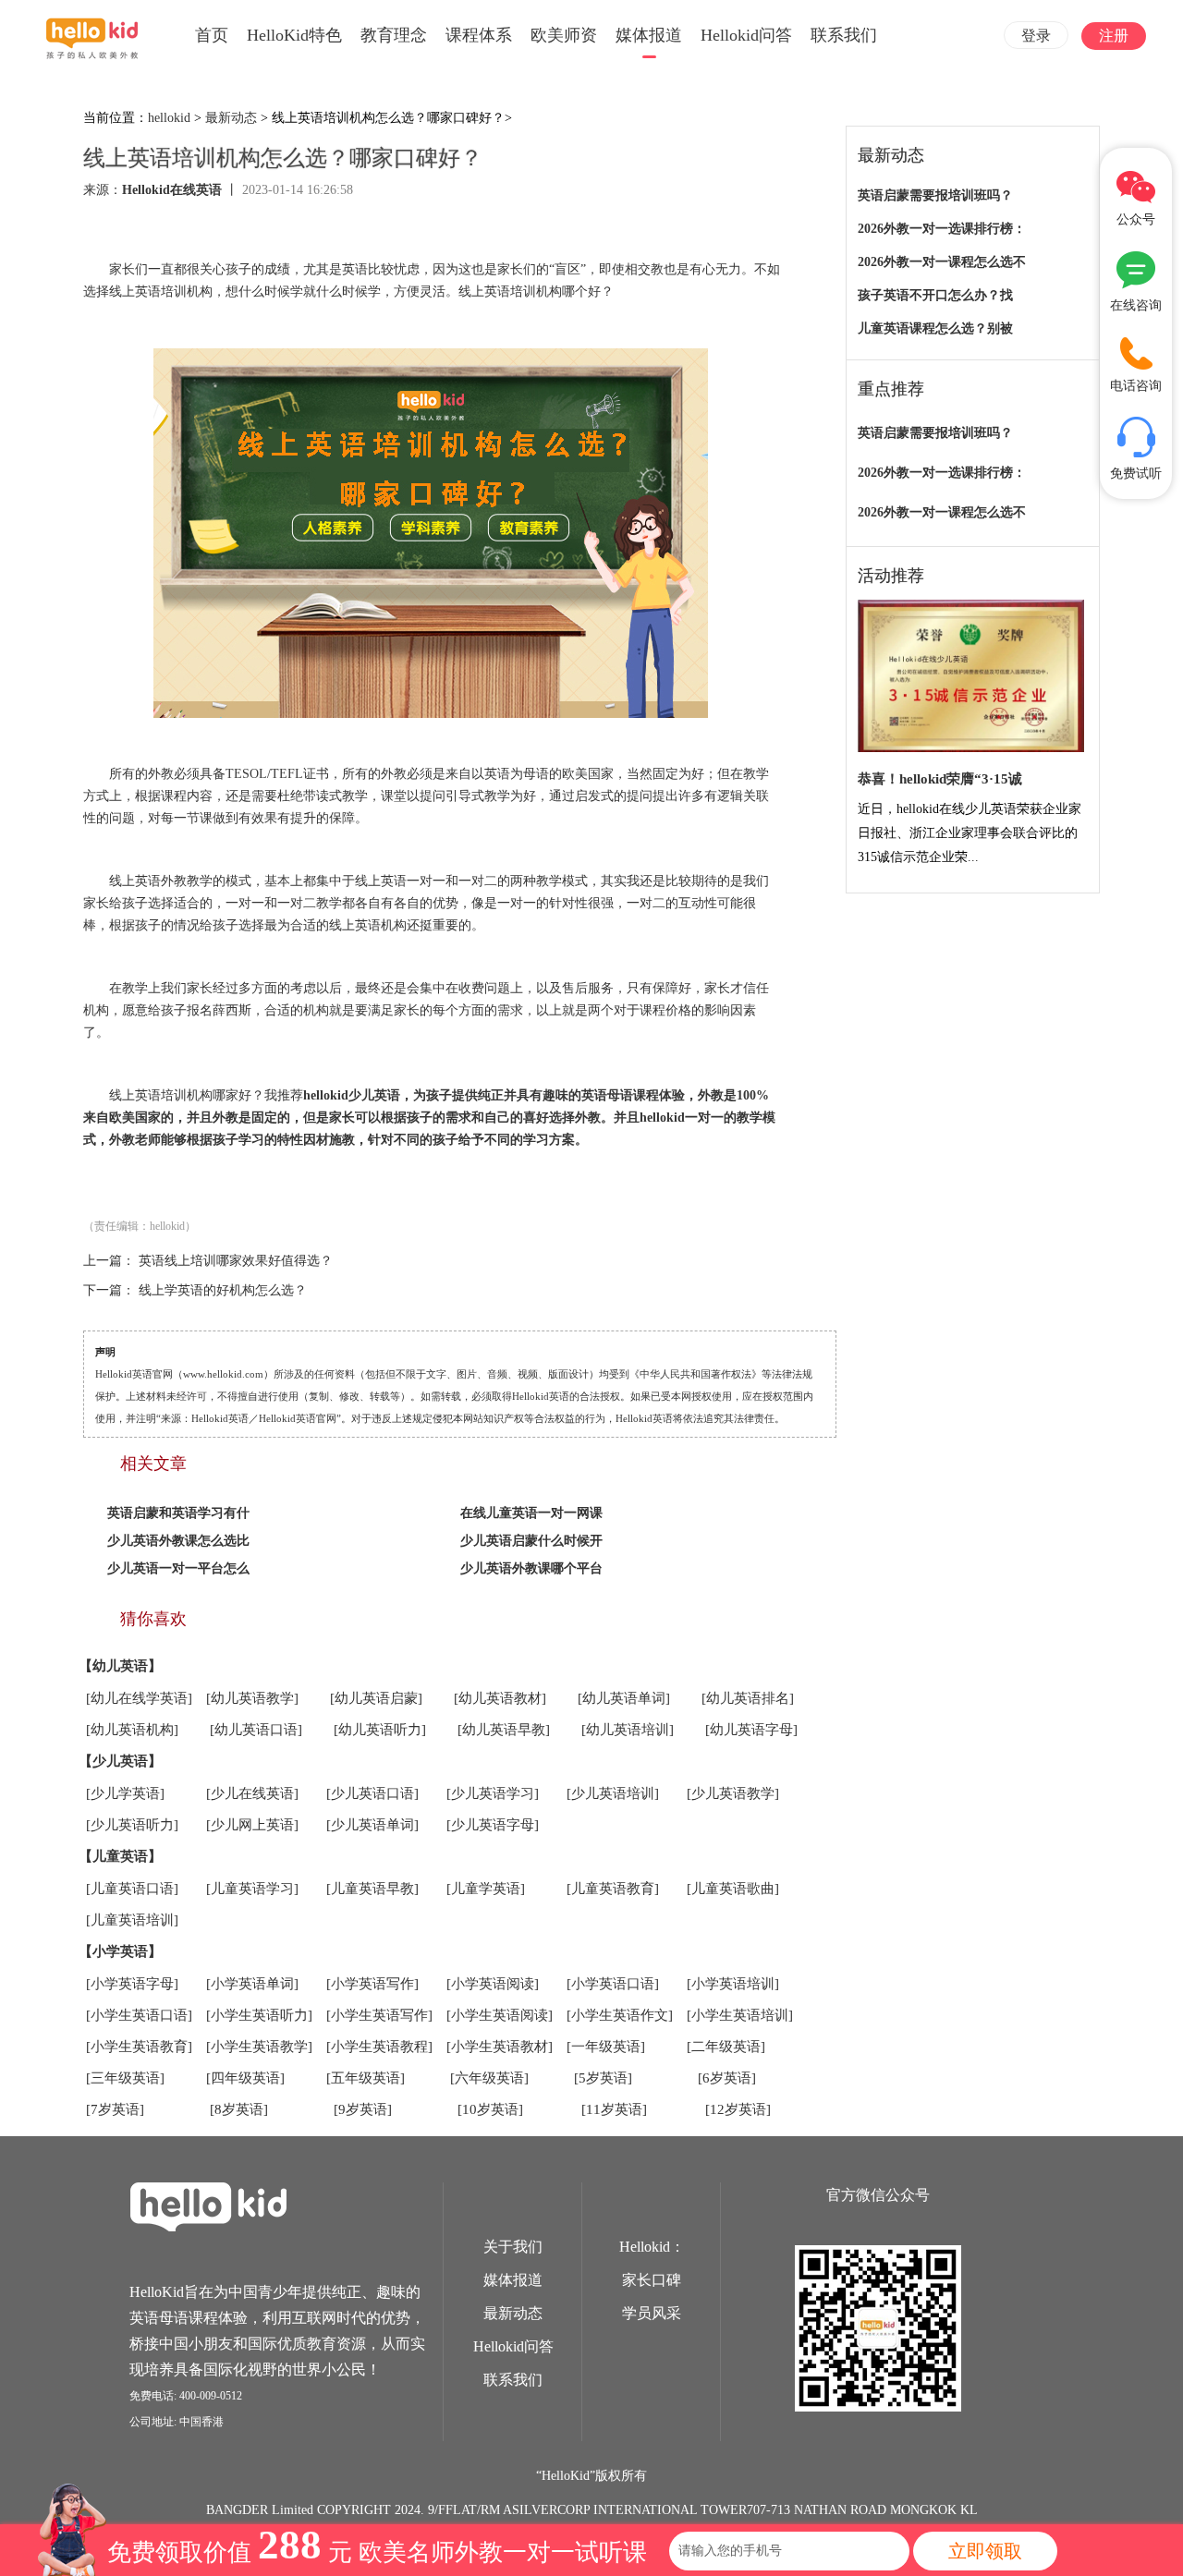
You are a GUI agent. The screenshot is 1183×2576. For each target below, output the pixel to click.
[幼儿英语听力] (380, 1730)
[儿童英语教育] (613, 1889)
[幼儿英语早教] (504, 1730)
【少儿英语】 (120, 1761)
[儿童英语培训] (132, 1920)
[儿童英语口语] (132, 1889)
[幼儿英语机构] (132, 1730)
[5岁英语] (603, 2078)
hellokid (169, 118)
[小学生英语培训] (740, 2015)
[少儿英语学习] (493, 1793)
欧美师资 (564, 35)
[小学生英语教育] (139, 2047)
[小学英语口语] (613, 1984)
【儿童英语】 (120, 1856)
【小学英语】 (120, 1951)
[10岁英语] (490, 2109)
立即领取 (985, 2551)
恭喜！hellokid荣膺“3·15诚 (940, 779)
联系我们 (844, 35)
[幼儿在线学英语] (139, 1698)
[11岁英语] (614, 2109)
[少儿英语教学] (733, 1793)
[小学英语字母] (132, 1984)
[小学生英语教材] (500, 2047)
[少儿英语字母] (493, 1825)
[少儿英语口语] (372, 1793)
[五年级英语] (366, 2078)
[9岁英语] (363, 2109)
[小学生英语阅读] (500, 2015)
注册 (1114, 36)
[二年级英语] (726, 2047)
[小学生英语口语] (139, 2015)
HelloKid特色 (294, 35)
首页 (212, 35)
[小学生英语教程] (379, 2047)
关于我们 (513, 2247)
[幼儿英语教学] (252, 1698)
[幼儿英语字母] (751, 1730)
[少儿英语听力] (132, 1825)
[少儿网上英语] (252, 1825)
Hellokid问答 (746, 35)
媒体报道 (649, 35)
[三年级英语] (125, 2078)
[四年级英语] (245, 2078)
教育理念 (394, 35)
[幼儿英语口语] (256, 1730)
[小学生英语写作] (379, 2015)
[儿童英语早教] (372, 1889)
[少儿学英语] (125, 1793)
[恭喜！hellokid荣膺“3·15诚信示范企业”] (971, 677)
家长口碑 (652, 2280)
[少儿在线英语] (252, 1793)
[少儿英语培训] (613, 1793)
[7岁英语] (115, 2109)
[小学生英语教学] (259, 2047)
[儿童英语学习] (252, 1889)
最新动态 (231, 118)
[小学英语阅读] (493, 1984)
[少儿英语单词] (372, 1825)
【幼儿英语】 (120, 1666)
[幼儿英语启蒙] (376, 1698)
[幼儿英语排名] (748, 1698)
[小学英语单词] (252, 1984)
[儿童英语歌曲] (733, 1889)
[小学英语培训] (733, 1984)
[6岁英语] (727, 2078)
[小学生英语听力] (259, 2015)
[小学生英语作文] (620, 2015)
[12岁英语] (738, 2109)
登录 (1036, 36)
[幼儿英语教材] (500, 1698)
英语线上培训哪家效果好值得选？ (236, 1261)
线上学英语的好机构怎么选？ (223, 1290)
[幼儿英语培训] (628, 1730)
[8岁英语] (239, 2109)
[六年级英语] (489, 2078)
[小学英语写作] (372, 1984)
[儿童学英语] (486, 1889)
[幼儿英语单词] (624, 1698)
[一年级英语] (606, 2047)
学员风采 (652, 2313)
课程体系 (479, 35)
